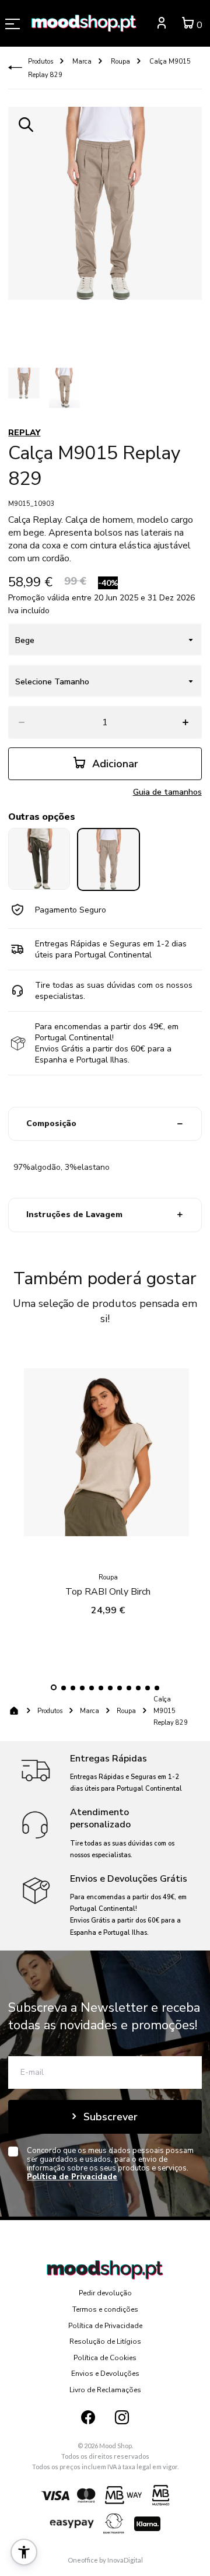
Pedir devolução (105, 2293)
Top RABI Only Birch (108, 1592)
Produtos (41, 62)
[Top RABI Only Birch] (108, 1455)
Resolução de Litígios (105, 2341)
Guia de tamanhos (167, 792)
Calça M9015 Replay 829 (171, 1711)
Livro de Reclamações (105, 2390)
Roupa (120, 62)
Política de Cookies (105, 2358)
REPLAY (24, 433)
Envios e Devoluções (105, 2374)
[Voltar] (15, 68)
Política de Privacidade (105, 2326)
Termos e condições (105, 2309)
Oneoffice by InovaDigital (105, 2560)
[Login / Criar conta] (162, 25)
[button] (54, 1687)
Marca (81, 62)
